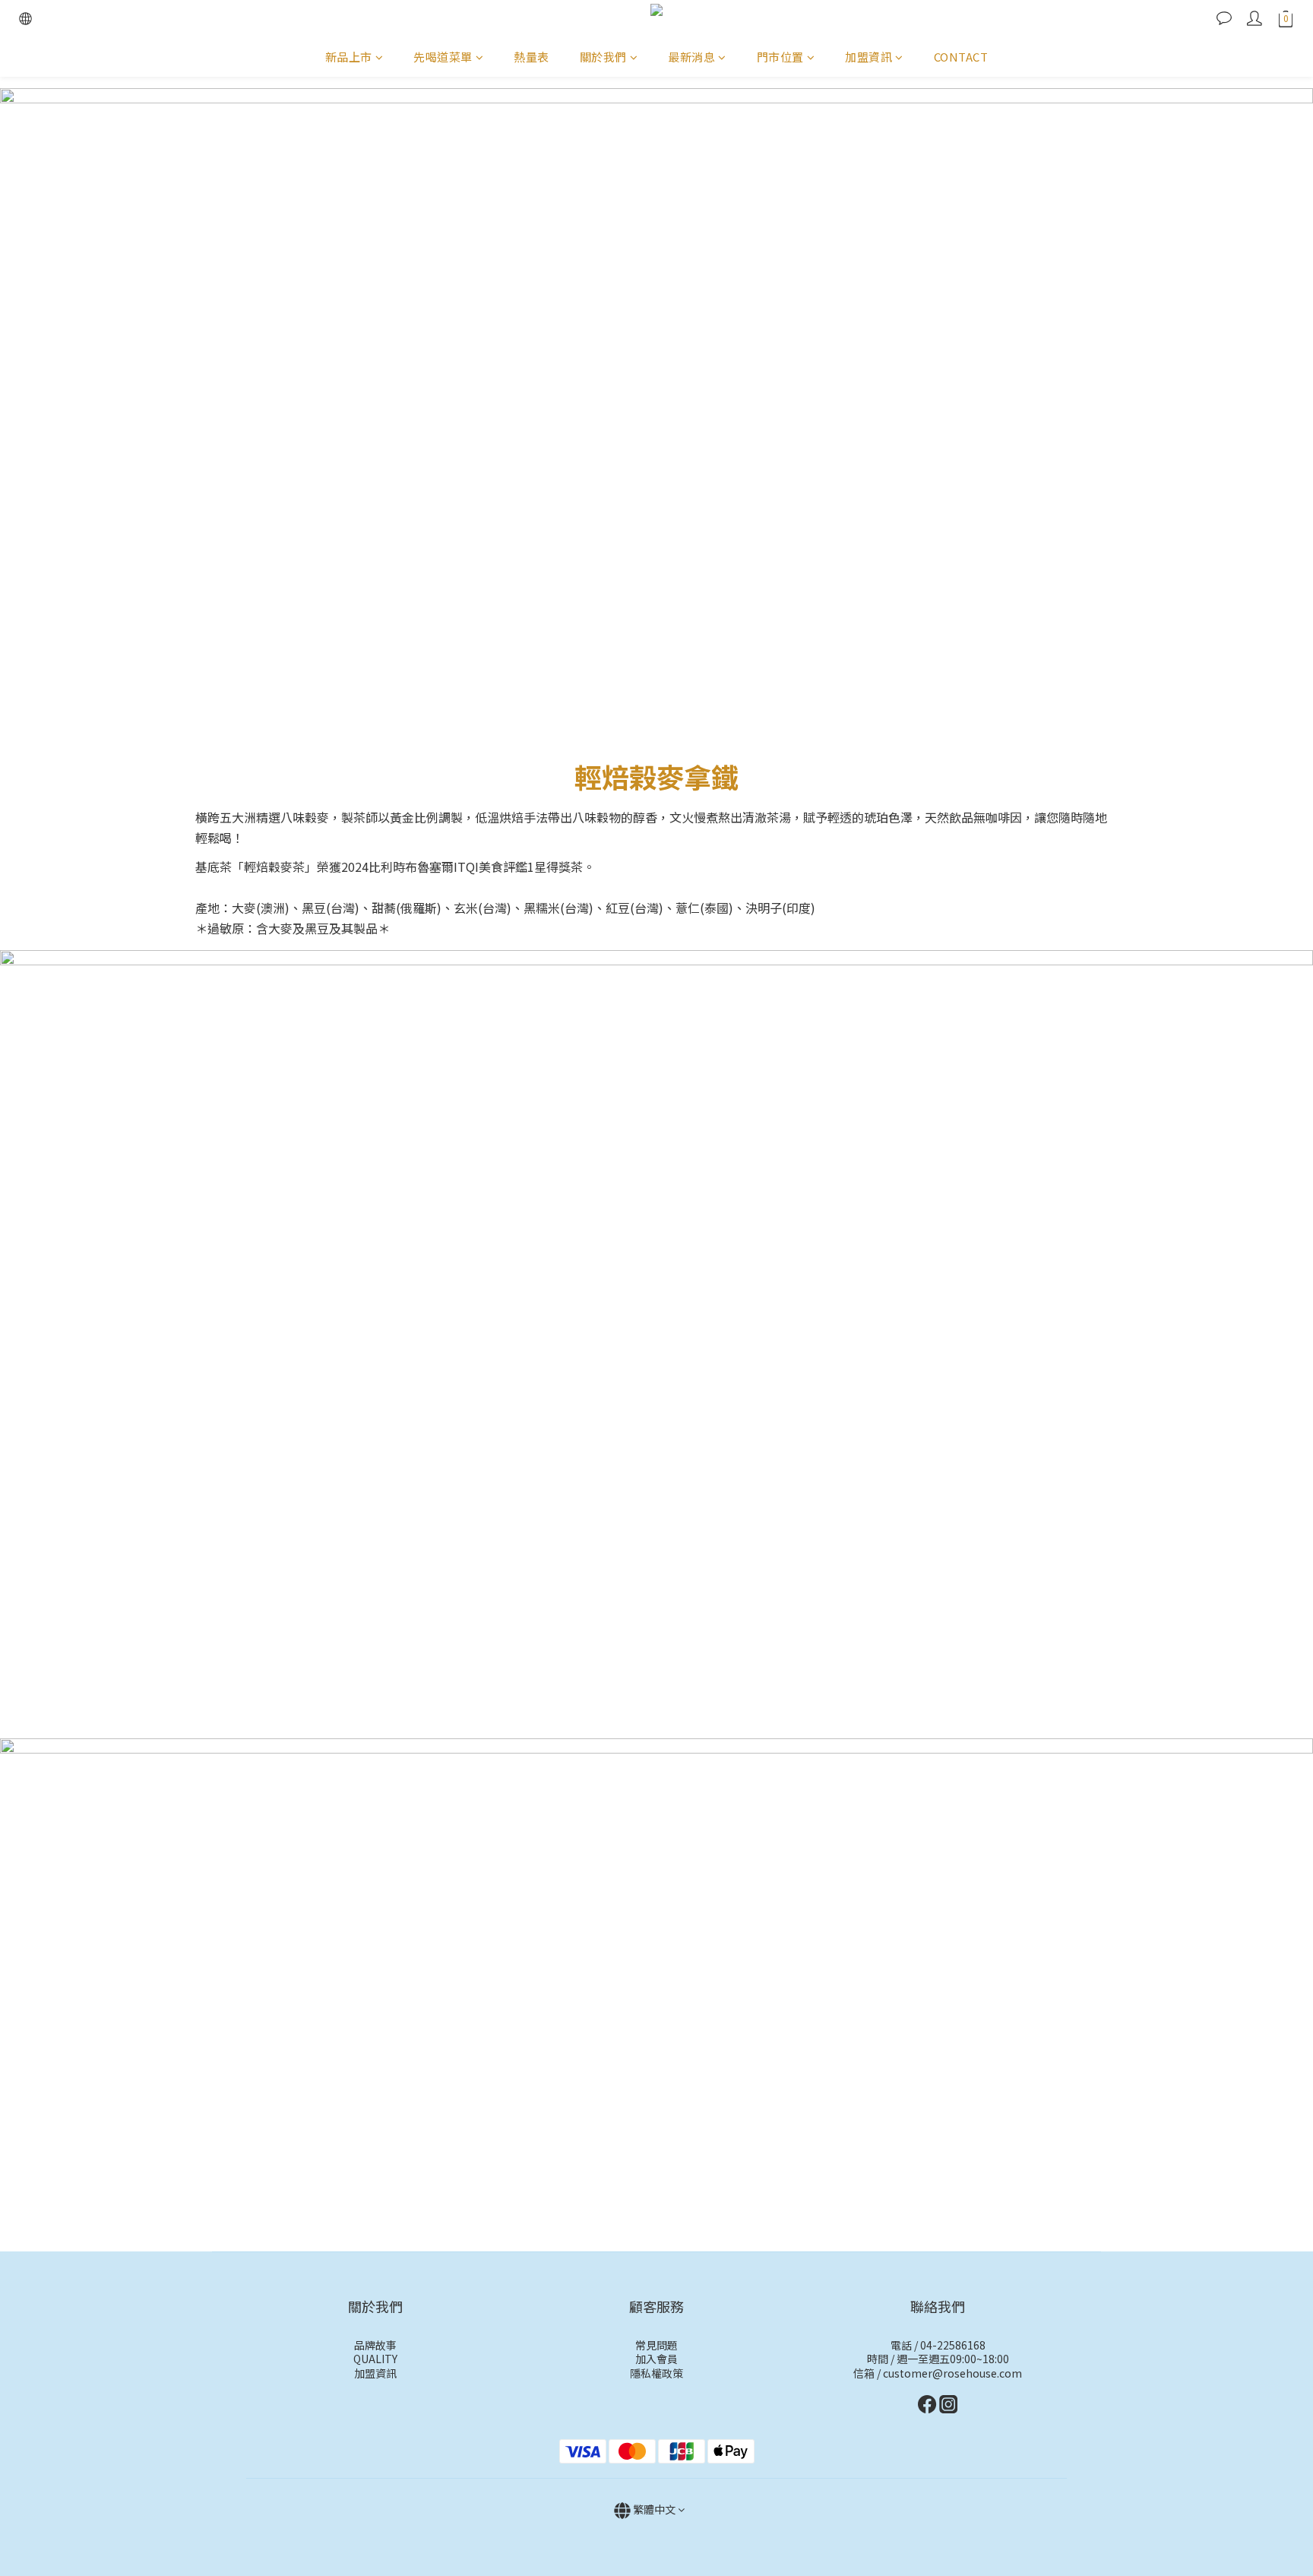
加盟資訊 (868, 57)
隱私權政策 (656, 2373)
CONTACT (961, 57)
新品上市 (349, 57)
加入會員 (656, 2359)
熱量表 (532, 57)
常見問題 (656, 2345)
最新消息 (691, 57)
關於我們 (603, 57)
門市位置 (780, 57)
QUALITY (375, 2359)
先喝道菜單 (443, 57)
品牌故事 (375, 2345)
